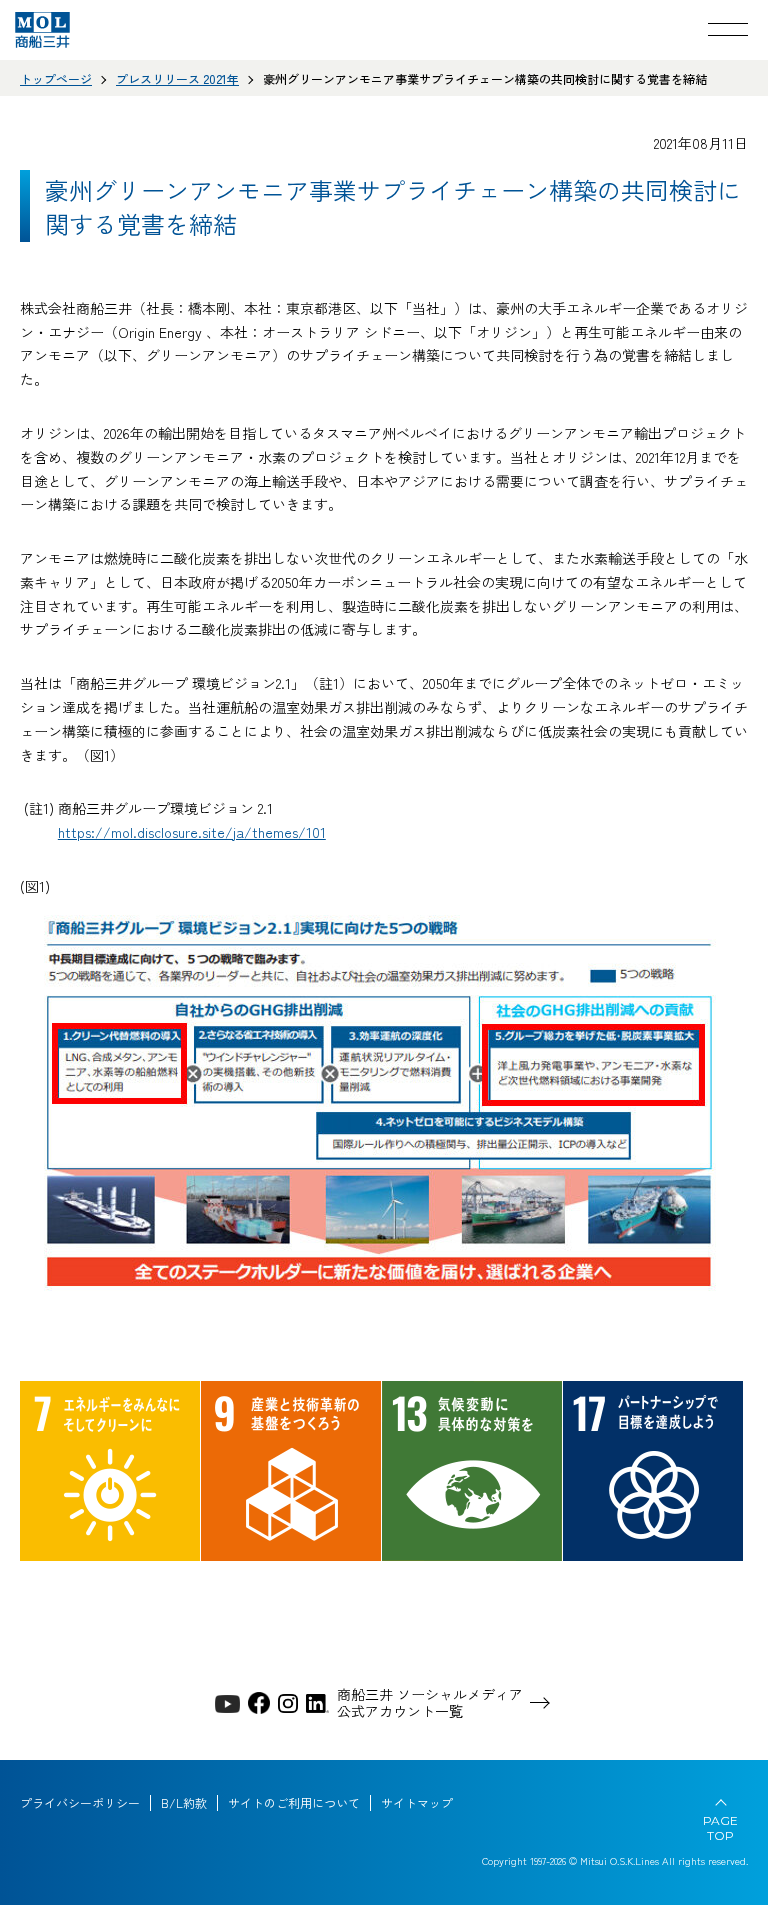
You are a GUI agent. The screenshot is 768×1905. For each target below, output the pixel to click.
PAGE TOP (720, 1828)
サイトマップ (417, 1803)
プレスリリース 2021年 (177, 78)
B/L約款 (184, 1803)
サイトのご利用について (294, 1803)
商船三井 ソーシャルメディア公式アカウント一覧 (430, 1703)
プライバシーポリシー (80, 1803)
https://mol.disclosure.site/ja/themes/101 (192, 832)
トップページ (56, 78)
